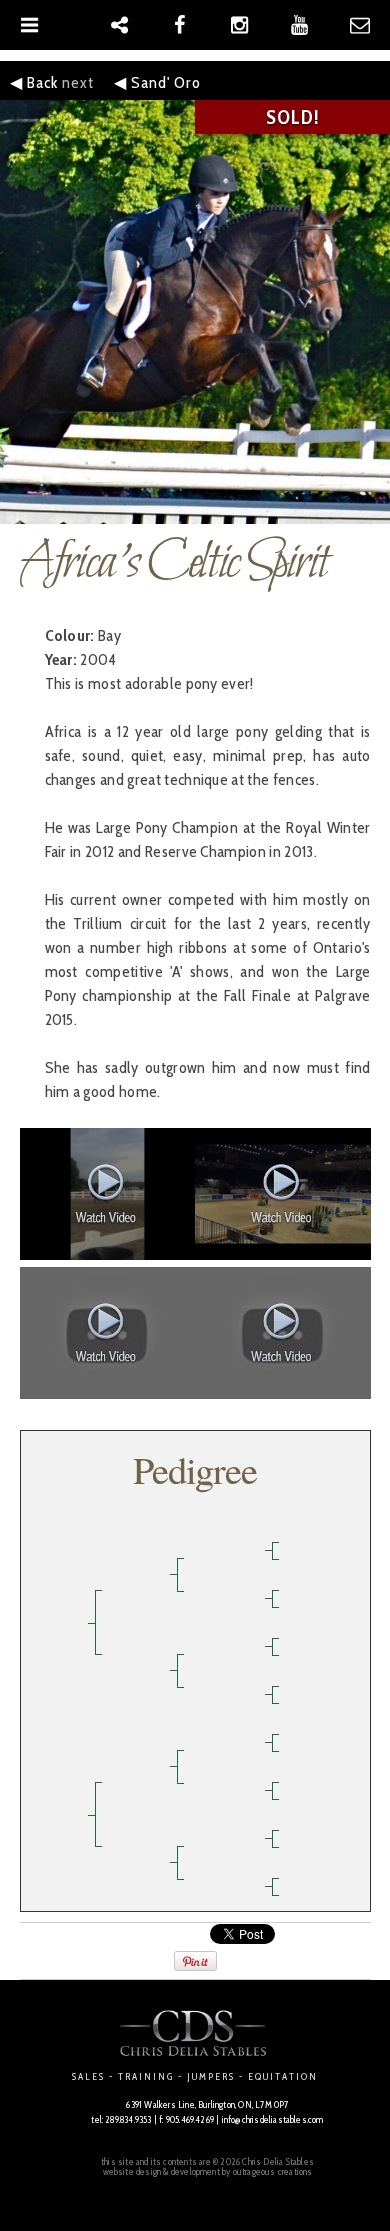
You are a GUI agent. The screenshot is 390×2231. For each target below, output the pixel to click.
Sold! (293, 117)
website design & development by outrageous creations (208, 2171)
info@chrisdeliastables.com (273, 2119)
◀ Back (34, 82)
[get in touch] (360, 25)
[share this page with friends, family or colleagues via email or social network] (120, 25)
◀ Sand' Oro (157, 82)
